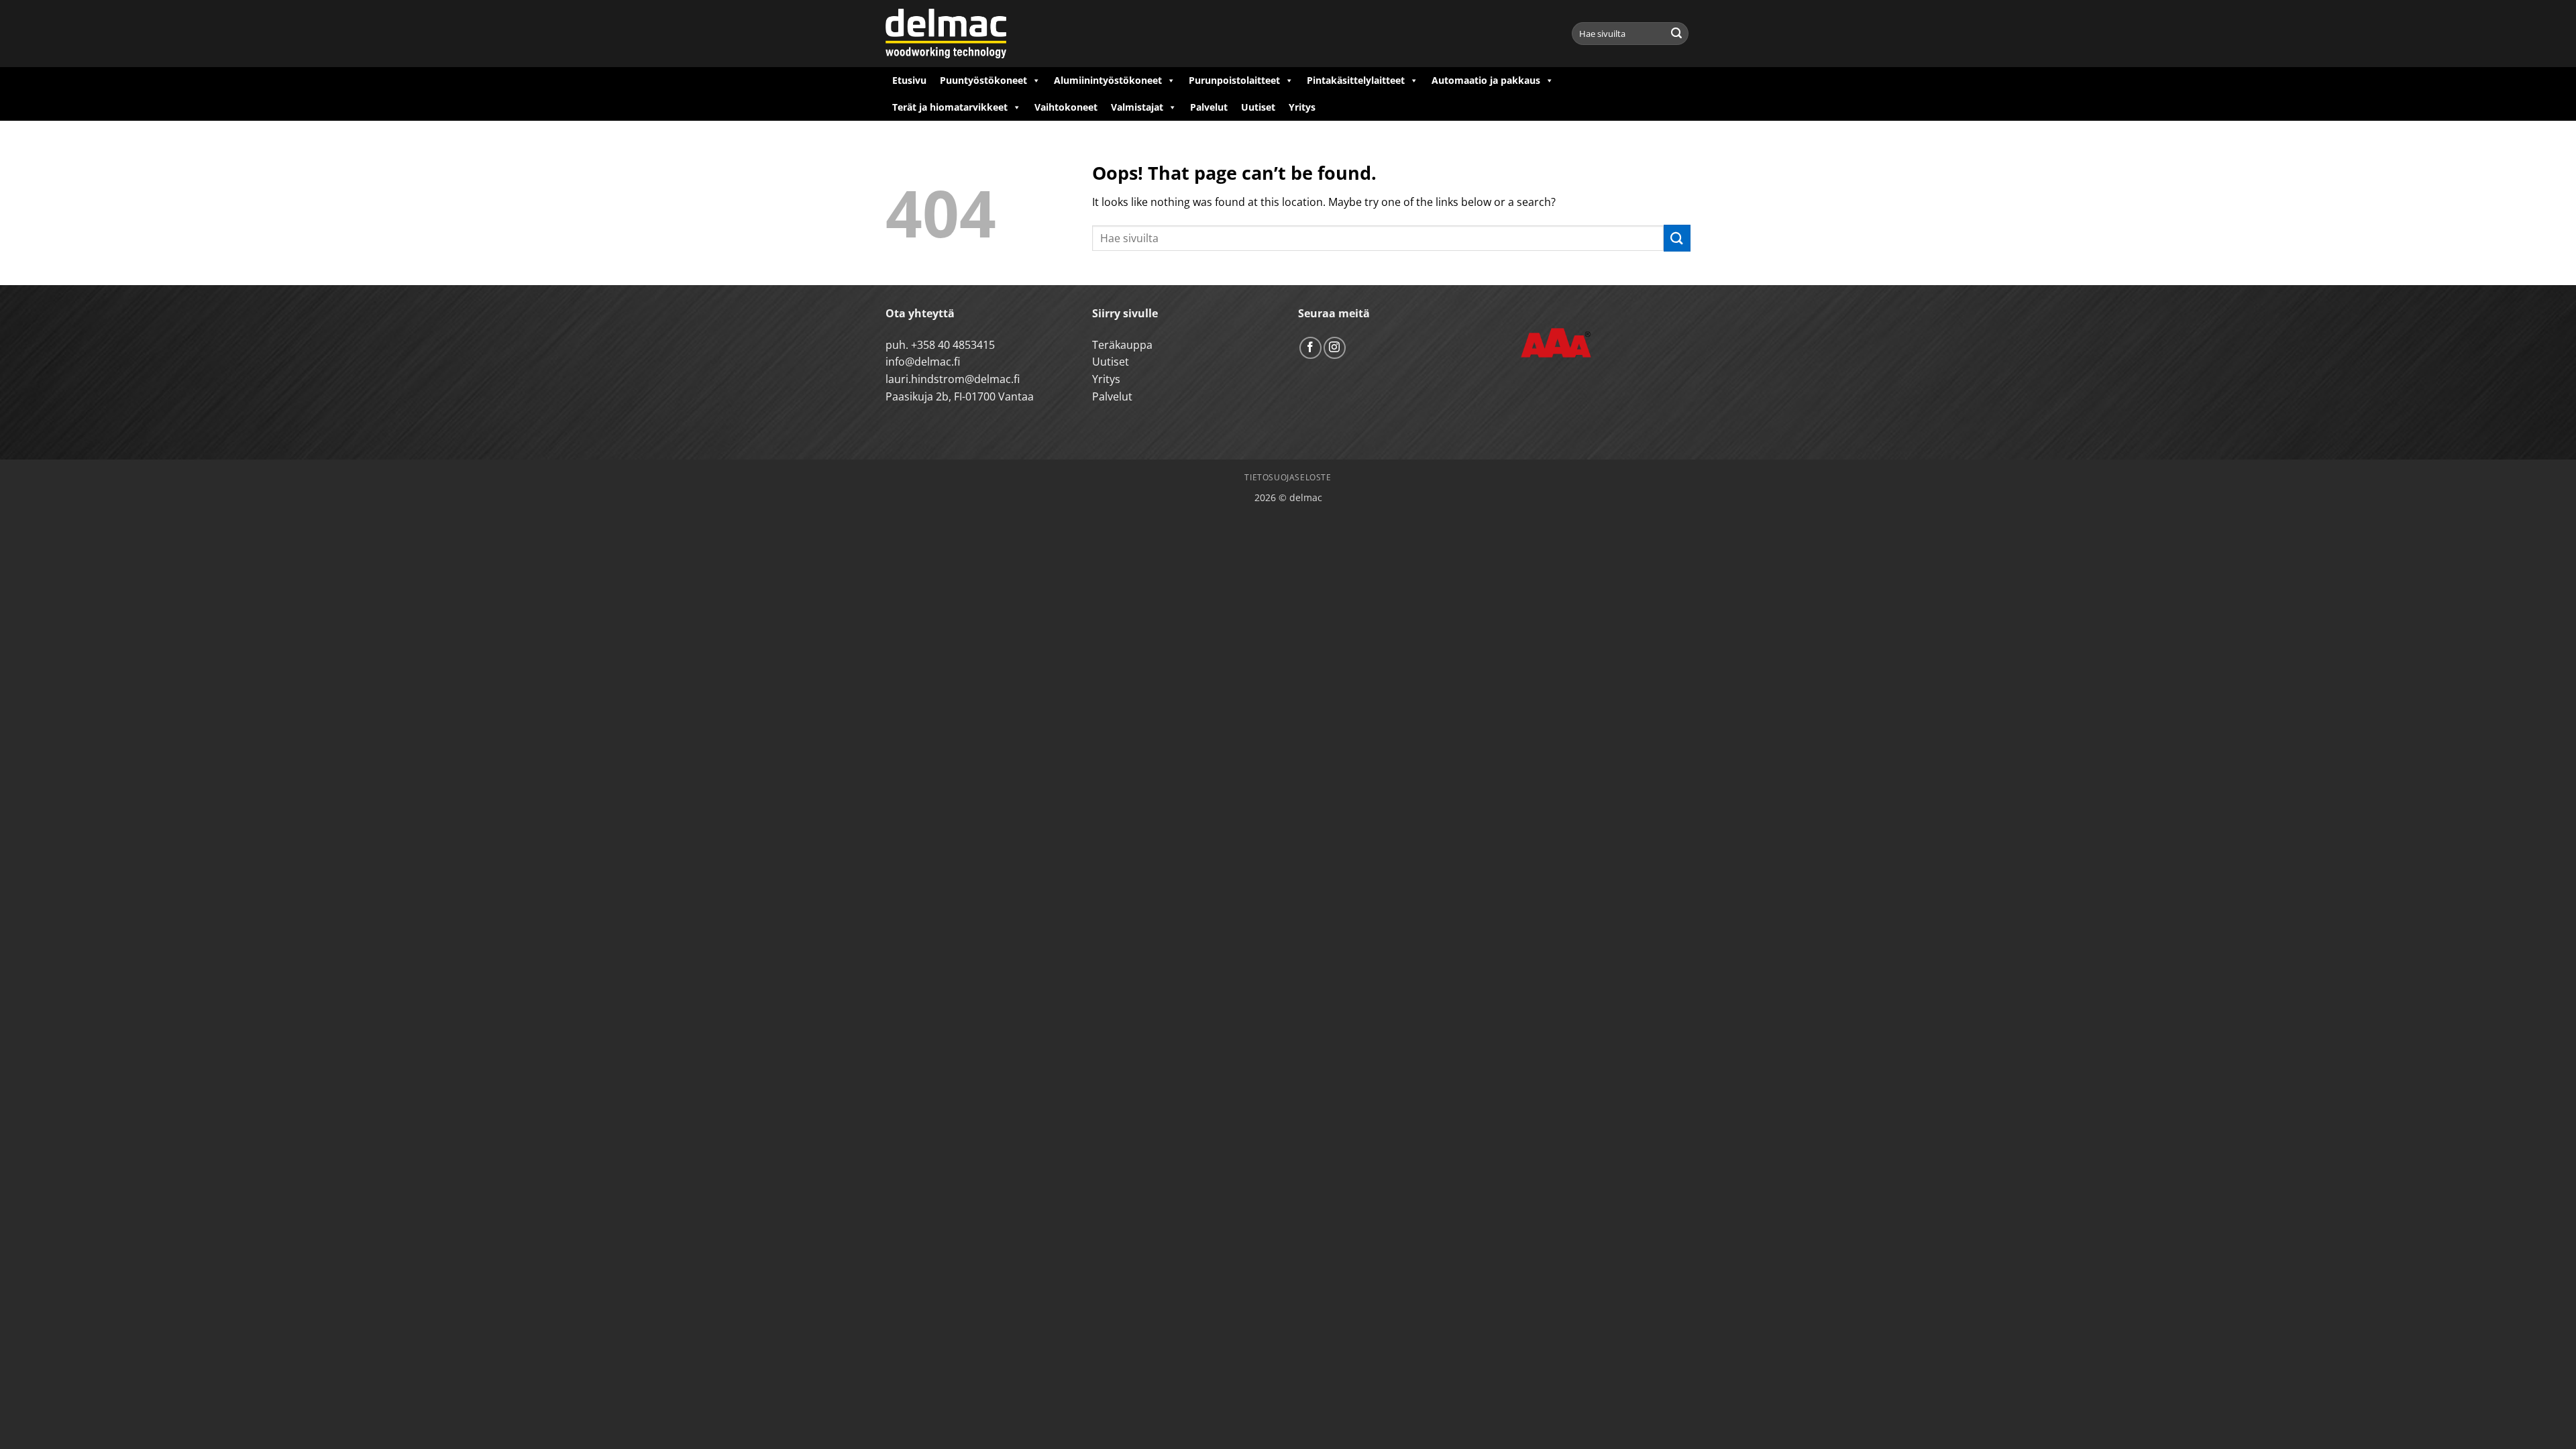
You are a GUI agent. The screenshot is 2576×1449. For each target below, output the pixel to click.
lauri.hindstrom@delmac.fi (953, 379)
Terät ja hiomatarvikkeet (950, 107)
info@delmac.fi (923, 362)
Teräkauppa (1122, 345)
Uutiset (1258, 107)
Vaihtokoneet (1066, 107)
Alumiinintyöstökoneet (1108, 80)
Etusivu (909, 80)
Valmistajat (1137, 107)
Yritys (1302, 107)
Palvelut (1209, 107)
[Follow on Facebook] (1310, 348)
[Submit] (1676, 34)
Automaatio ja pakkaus (1486, 80)
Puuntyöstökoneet (983, 80)
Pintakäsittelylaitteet (1356, 80)
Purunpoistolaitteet (1234, 80)
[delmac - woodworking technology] (946, 34)
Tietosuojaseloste (1288, 477)
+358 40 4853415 (953, 345)
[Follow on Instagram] (1335, 348)
